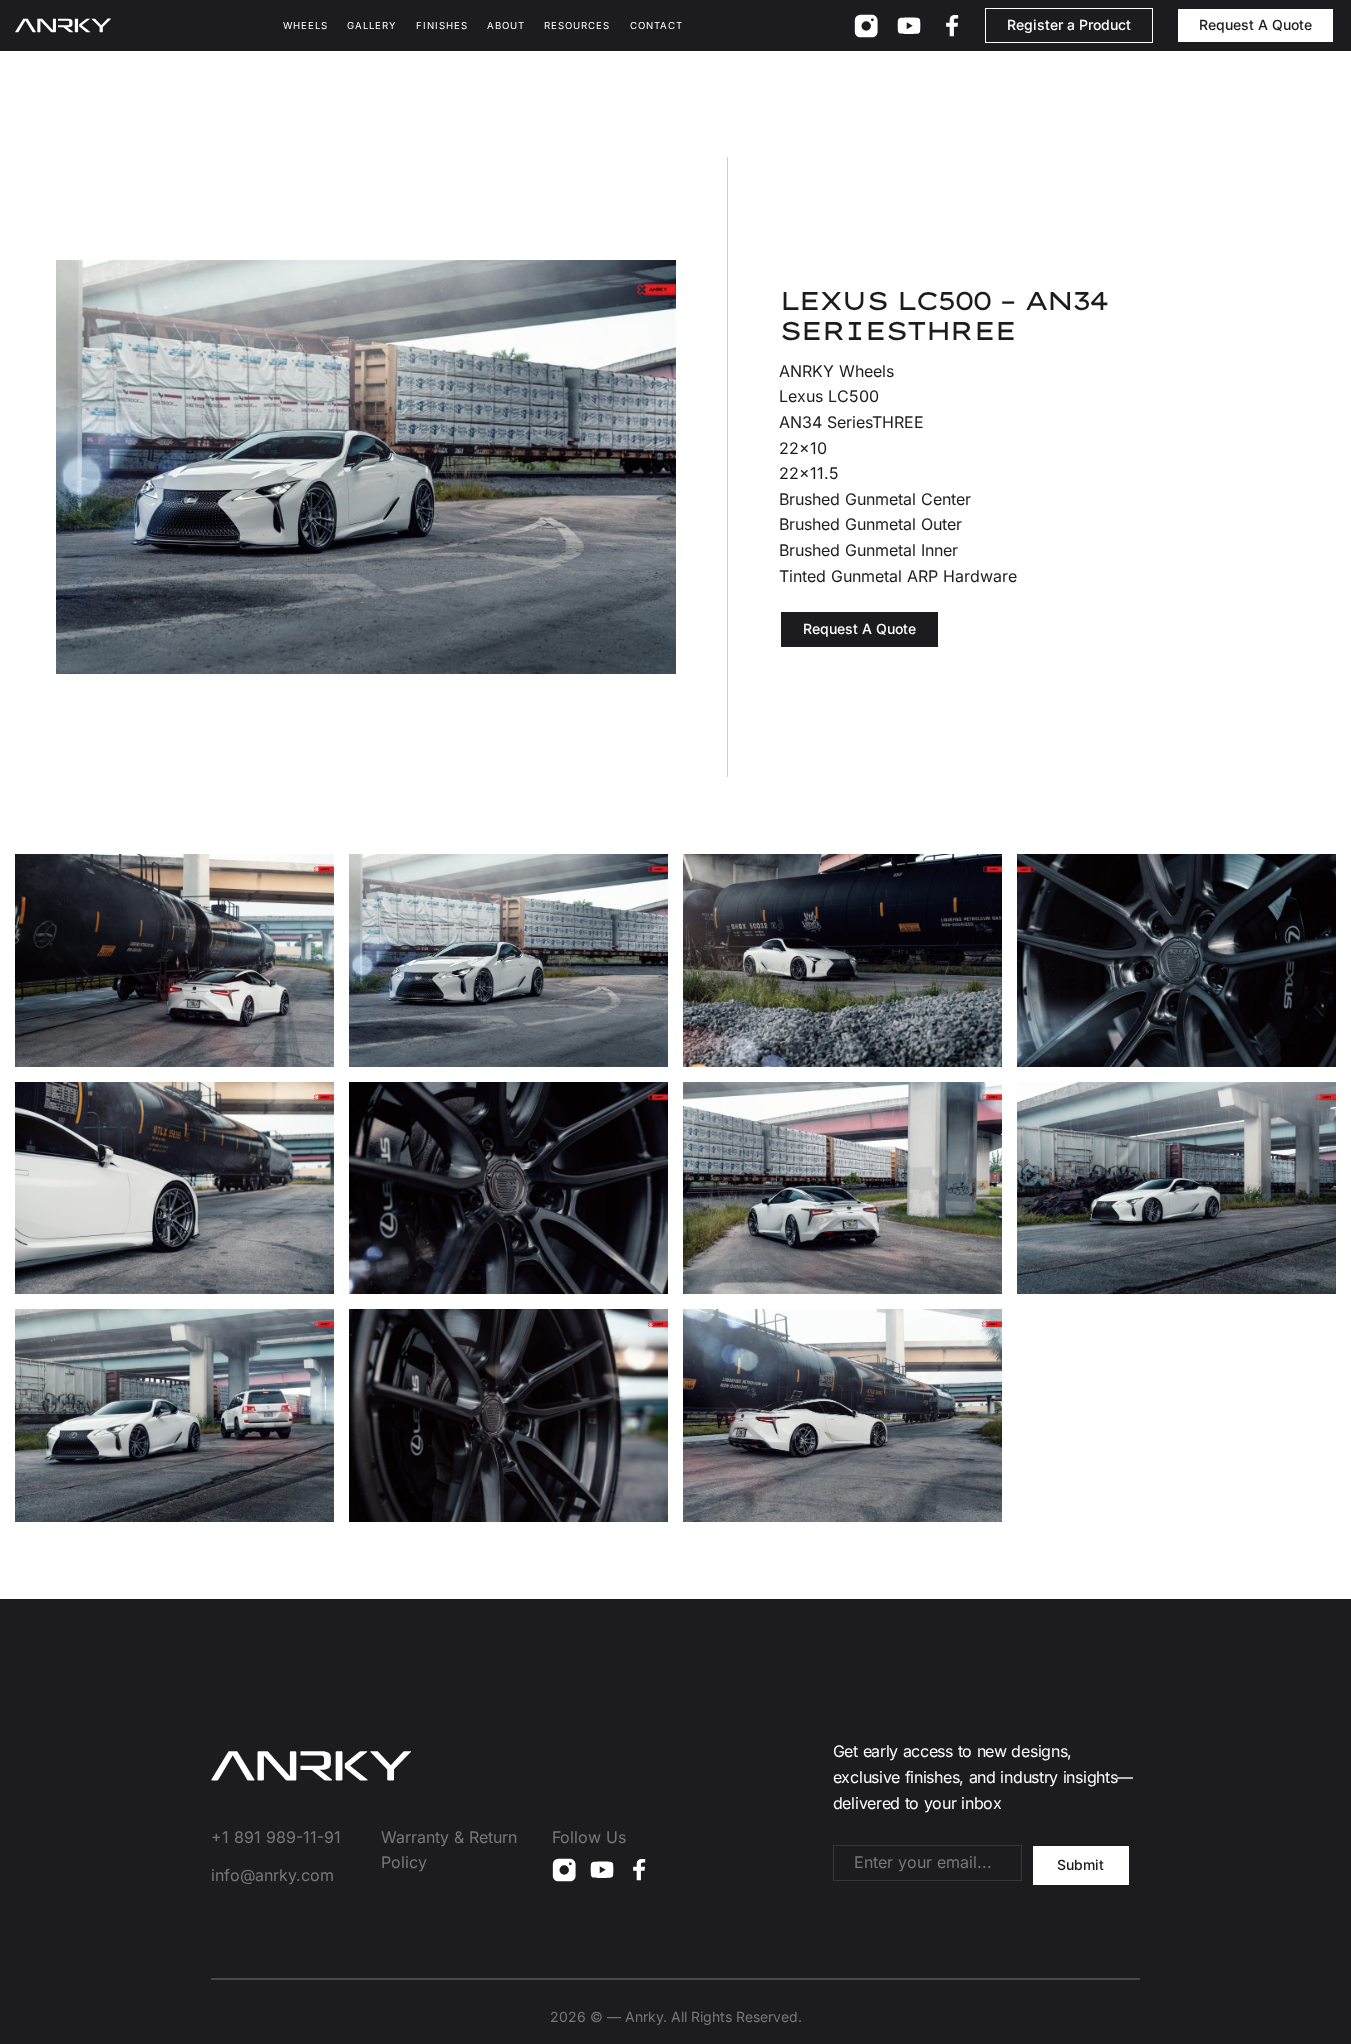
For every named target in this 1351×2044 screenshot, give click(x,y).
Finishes (442, 25)
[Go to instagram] (866, 26)
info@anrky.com (272, 1875)
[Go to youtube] (909, 26)
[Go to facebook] (952, 26)
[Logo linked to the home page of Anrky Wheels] (63, 25)
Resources (577, 25)
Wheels (305, 25)
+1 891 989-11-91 (276, 1837)
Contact (656, 25)
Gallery (372, 25)
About (506, 25)
